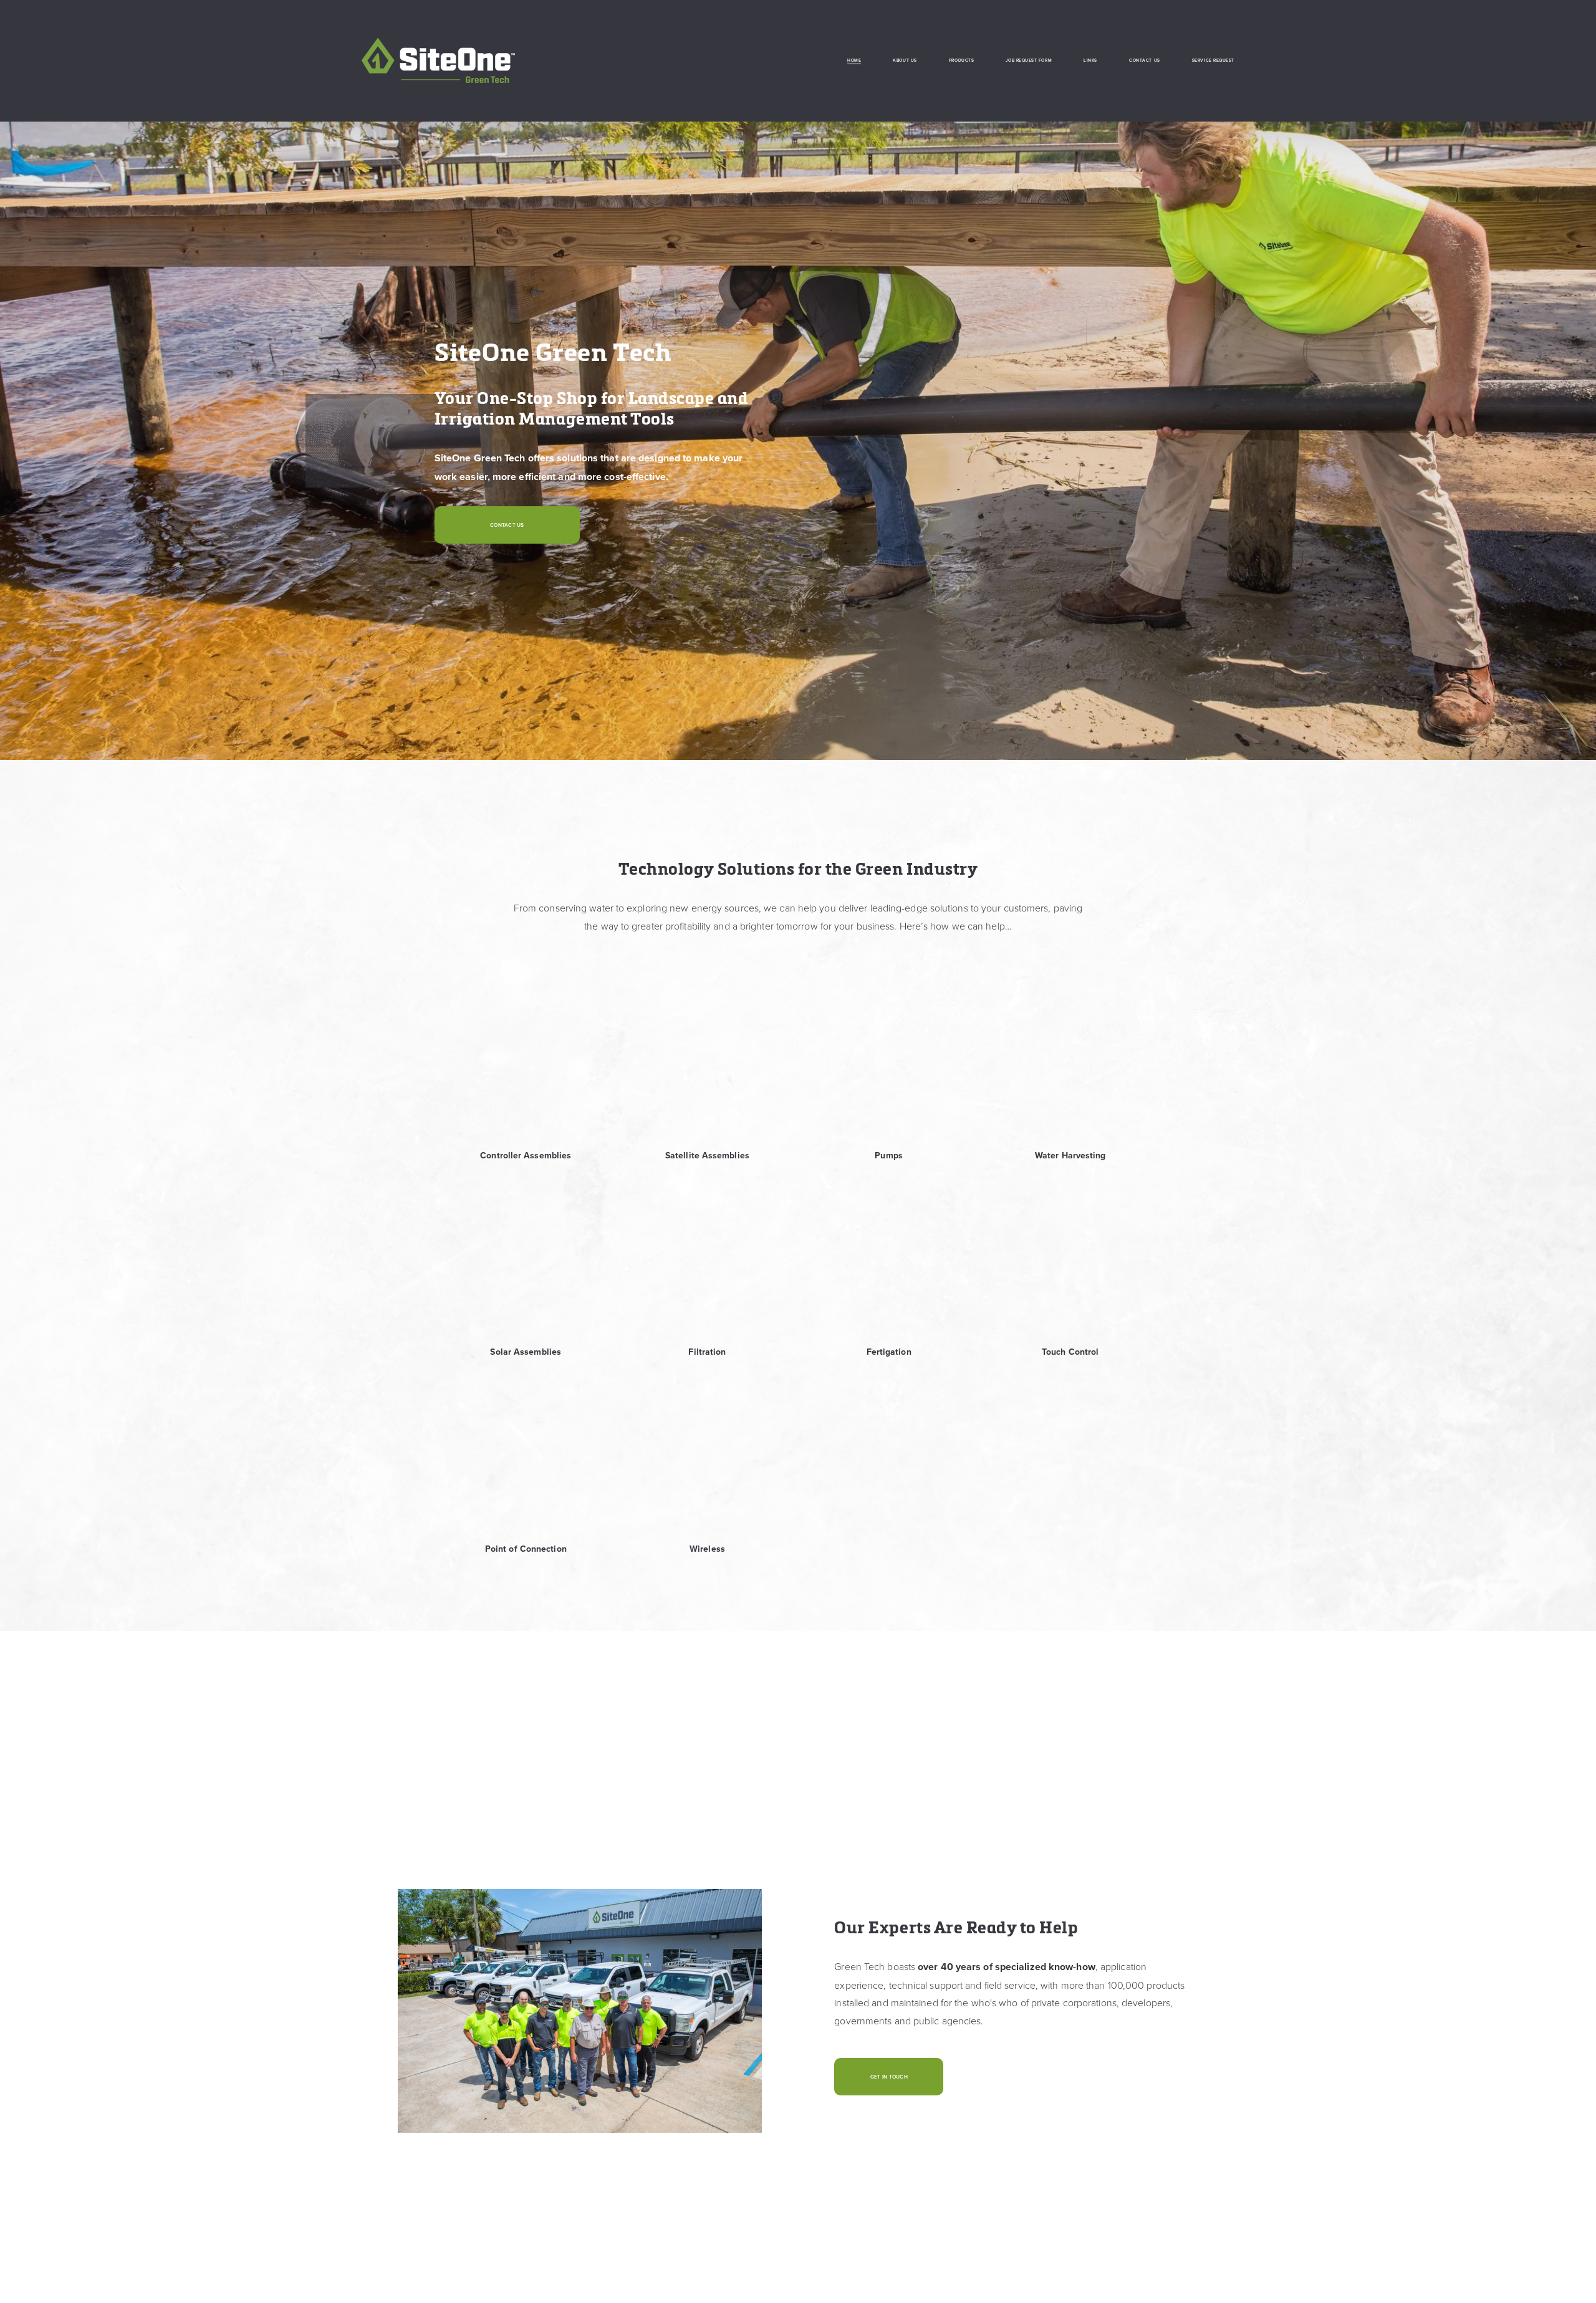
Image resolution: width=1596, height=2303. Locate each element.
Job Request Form (1029, 60)
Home (854, 60)
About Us (905, 60)
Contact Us (1144, 60)
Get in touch (889, 2077)
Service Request (1213, 60)
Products (961, 60)
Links (1090, 60)
